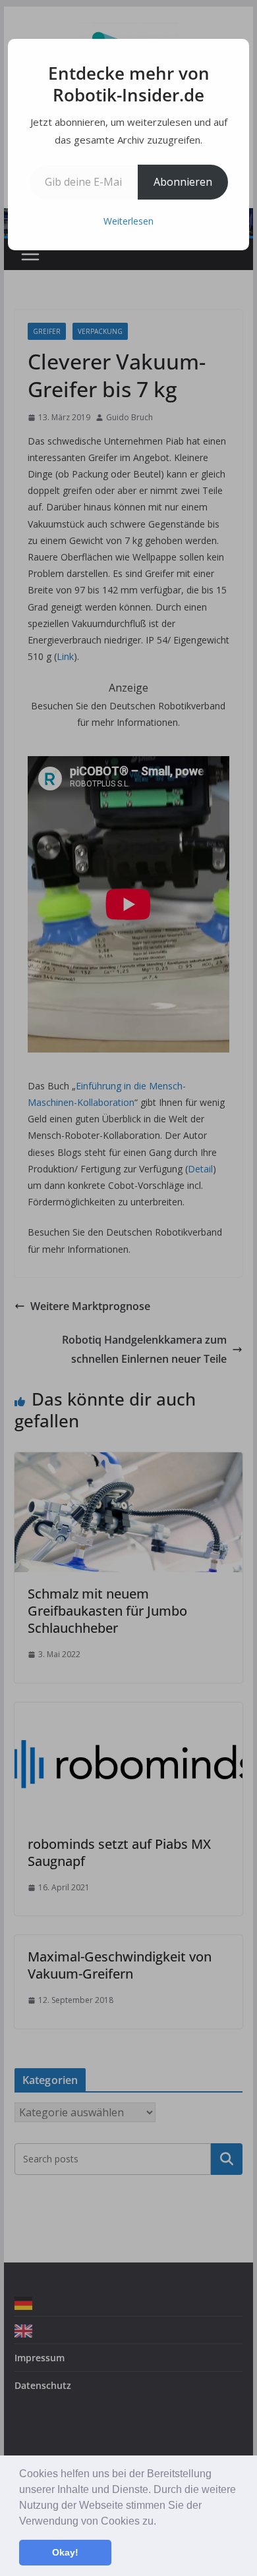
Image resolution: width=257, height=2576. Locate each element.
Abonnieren (183, 182)
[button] (161, 2522)
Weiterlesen (128, 221)
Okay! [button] (65, 2552)
